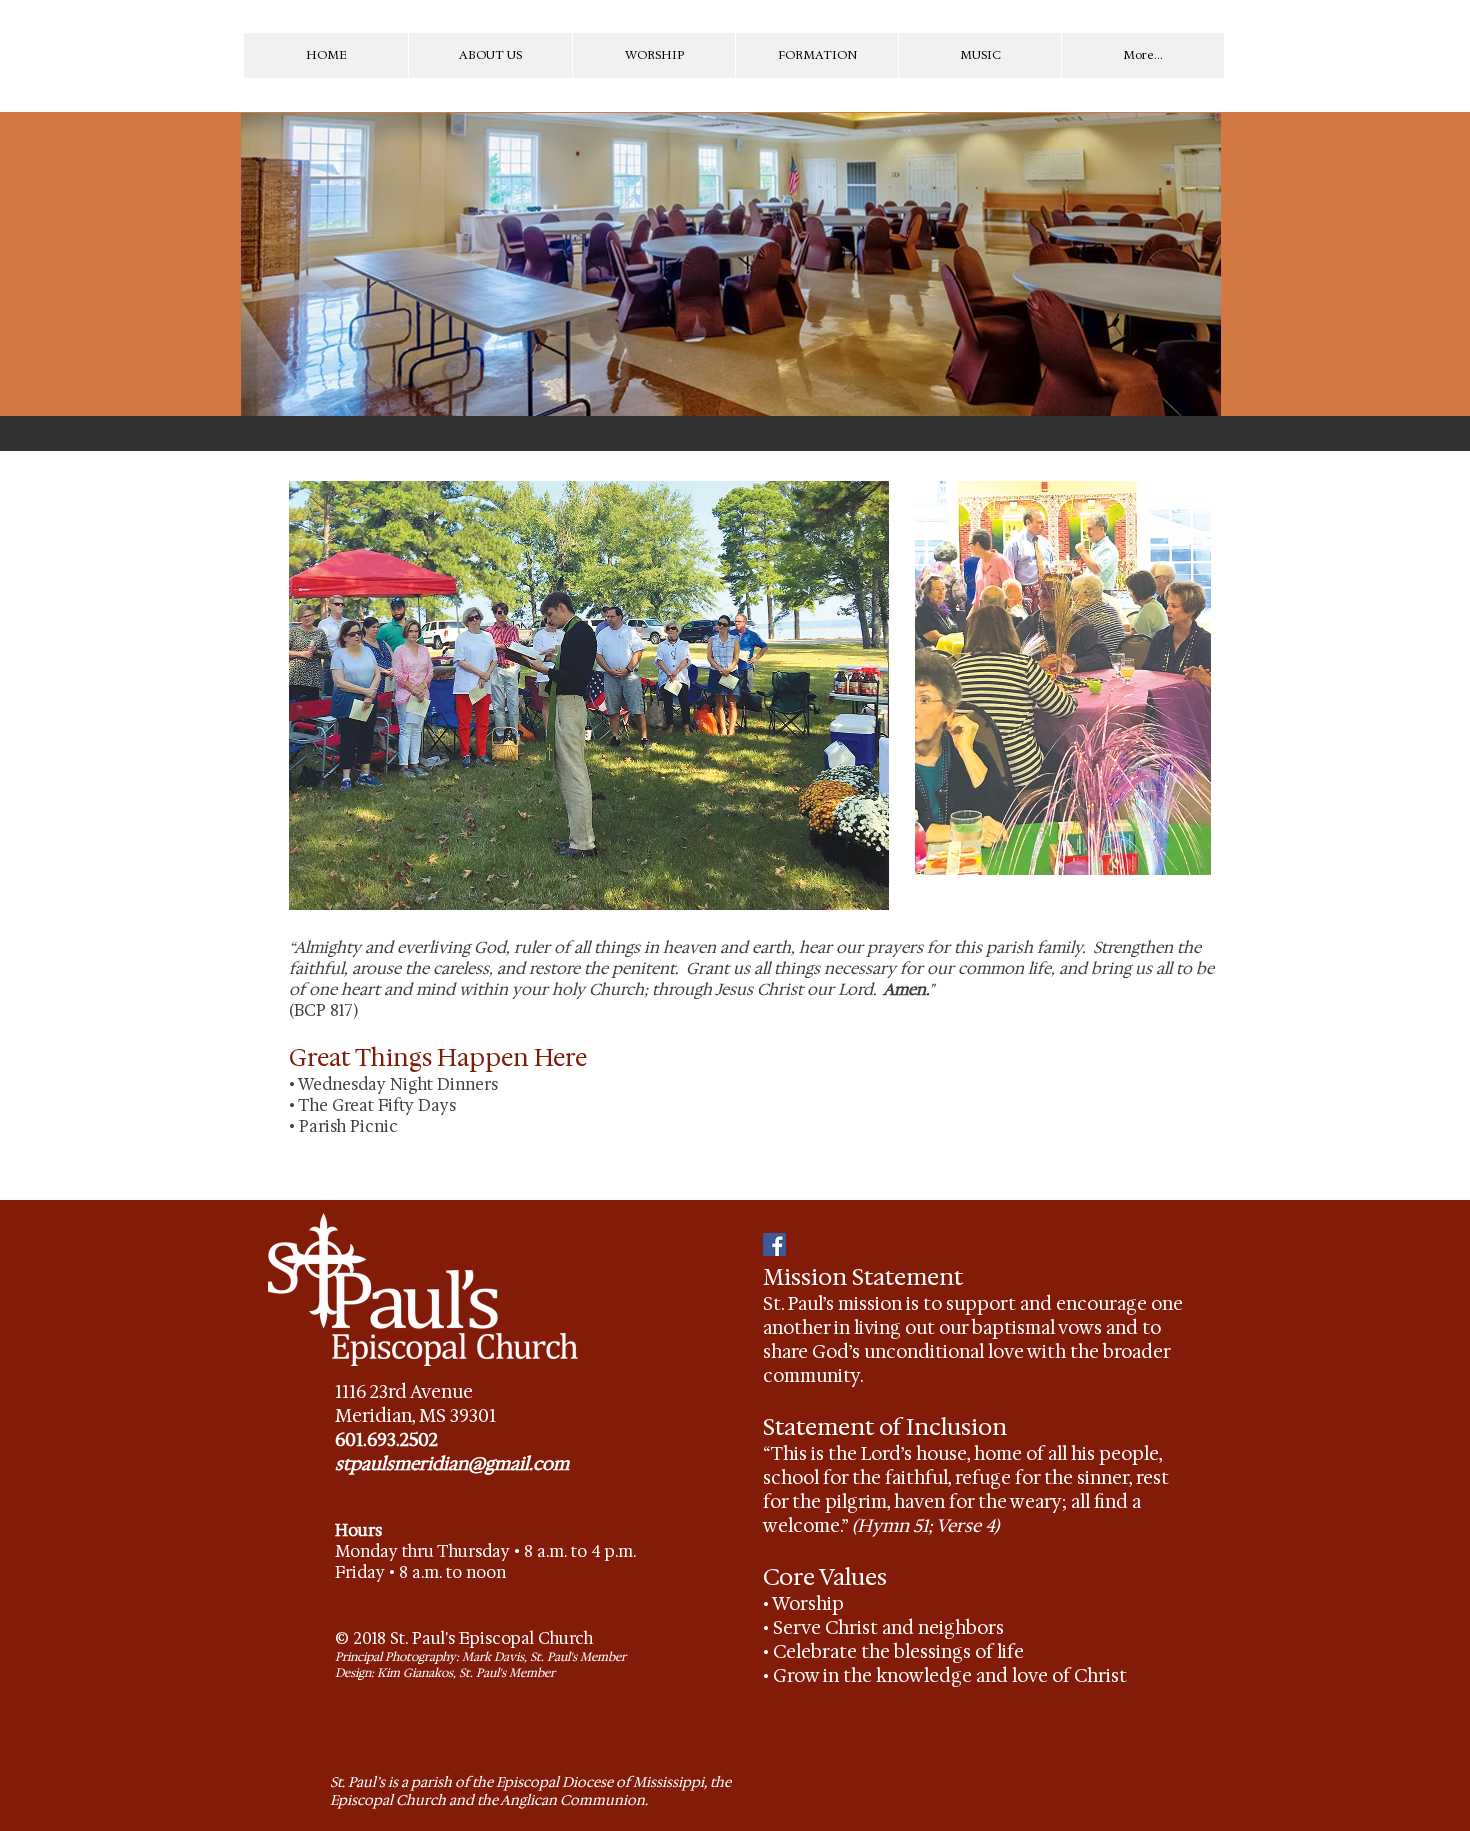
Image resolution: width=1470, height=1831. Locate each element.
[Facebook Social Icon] (774, 1244)
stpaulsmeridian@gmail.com (452, 1464)
